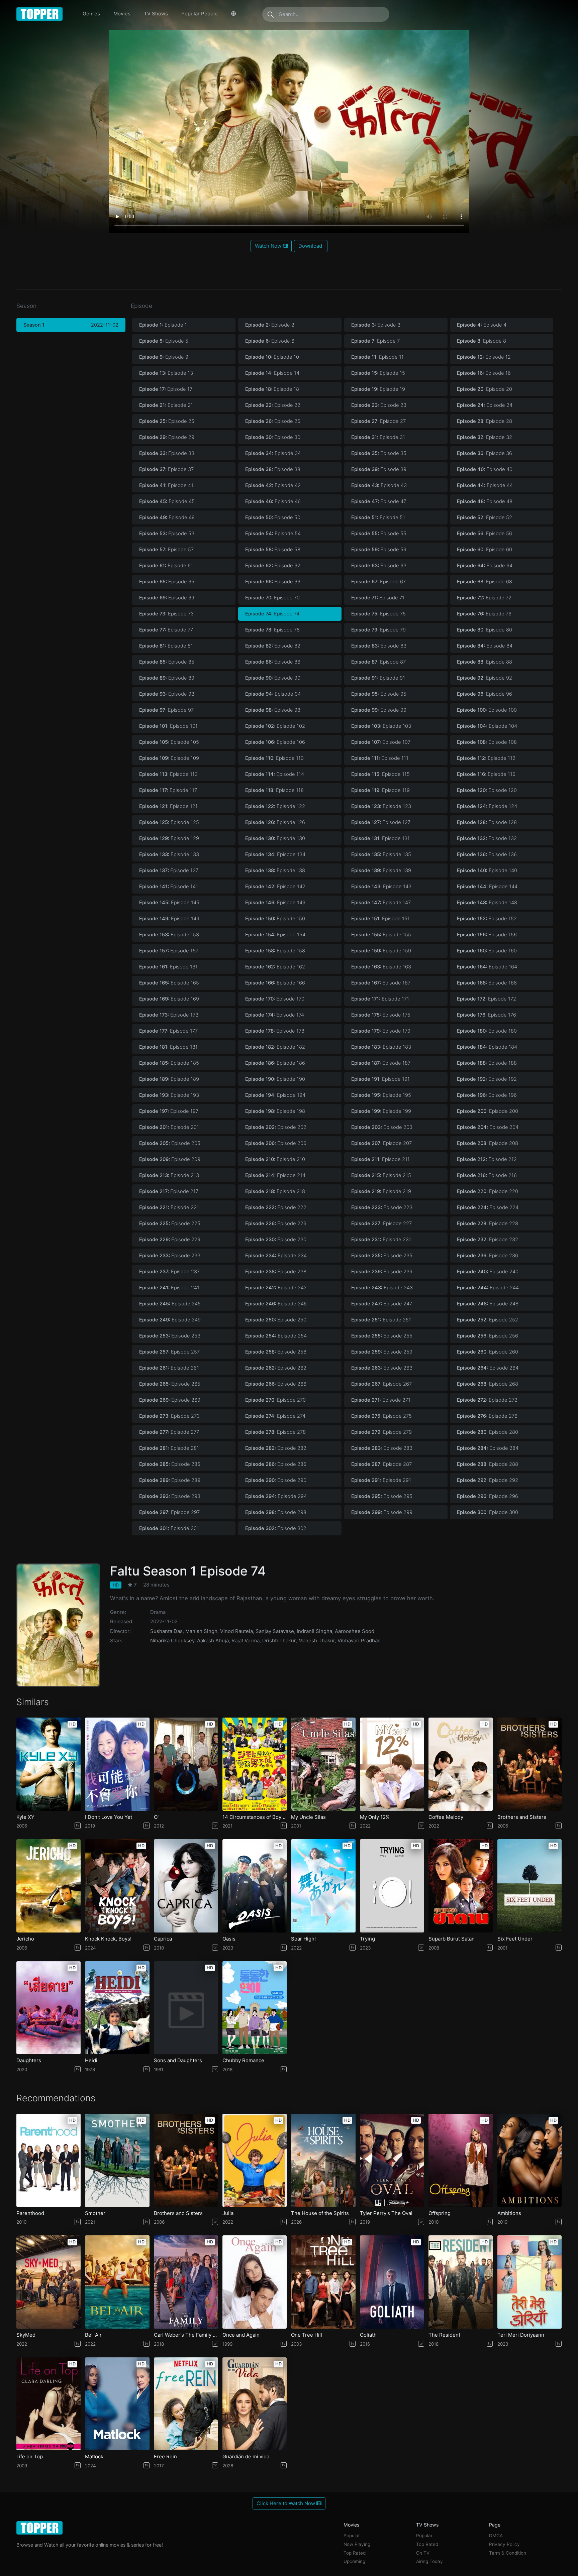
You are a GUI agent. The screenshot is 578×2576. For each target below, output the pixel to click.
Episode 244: (488, 1288)
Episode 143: (381, 887)
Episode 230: (276, 1240)
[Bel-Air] (117, 2282)
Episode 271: (381, 1400)
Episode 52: (485, 517)
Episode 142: (275, 887)
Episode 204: (488, 1127)
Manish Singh (201, 1631)
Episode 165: (169, 983)
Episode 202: (276, 1127)
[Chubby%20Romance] (255, 2008)
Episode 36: (485, 453)
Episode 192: (487, 1079)
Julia (228, 2213)
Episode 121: (168, 806)
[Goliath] (392, 2282)
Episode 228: (488, 1223)
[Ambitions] (529, 2160)
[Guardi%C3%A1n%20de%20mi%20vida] (255, 2404)
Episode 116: (486, 774)
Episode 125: (169, 822)
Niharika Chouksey (172, 1641)
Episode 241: (169, 1288)
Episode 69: (167, 598)
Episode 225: (170, 1223)
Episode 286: (276, 1464)
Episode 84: (485, 646)
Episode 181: (168, 1047)
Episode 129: (169, 838)
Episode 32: (485, 437)
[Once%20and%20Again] (255, 2282)
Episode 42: (273, 485)
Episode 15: (378, 373)
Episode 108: (487, 742)
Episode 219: (381, 1191)
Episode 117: (168, 790)
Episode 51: (378, 517)
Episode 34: (273, 453)
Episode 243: (382, 1288)
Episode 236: (488, 1256)
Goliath (368, 2335)
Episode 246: (276, 1304)
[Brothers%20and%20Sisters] (529, 1764)
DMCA (496, 2536)
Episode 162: (275, 967)
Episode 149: (169, 919)
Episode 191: (380, 1079)
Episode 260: (488, 1352)
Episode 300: (488, 1512)
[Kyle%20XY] (49, 1764)
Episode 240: (488, 1272)
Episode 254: (276, 1336)
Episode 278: (275, 1432)
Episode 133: (169, 854)
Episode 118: (274, 790)
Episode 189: (169, 1079)
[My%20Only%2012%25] (392, 1764)
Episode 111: (380, 758)
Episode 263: (382, 1368)
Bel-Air (93, 2335)
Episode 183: (381, 1047)
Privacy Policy (504, 2544)
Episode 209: (170, 1159)
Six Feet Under (515, 1939)
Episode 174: (275, 1015)
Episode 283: (382, 1448)
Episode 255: (382, 1336)
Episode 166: (275, 983)
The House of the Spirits (320, 2213)
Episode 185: (169, 1063)
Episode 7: (375, 341)
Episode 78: (272, 630)
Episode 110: (274, 758)
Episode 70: (272, 598)
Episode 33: (167, 453)
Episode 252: (488, 1320)
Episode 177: (168, 1031)
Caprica (163, 1939)
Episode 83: (379, 646)
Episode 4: (482, 325)
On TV (423, 2553)
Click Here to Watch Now (286, 2503)
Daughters (29, 2061)
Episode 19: (378, 389)
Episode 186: (275, 1063)
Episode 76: (484, 614)
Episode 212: (487, 1159)
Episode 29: (167, 437)
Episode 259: (382, 1352)
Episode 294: (276, 1496)
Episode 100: (487, 710)
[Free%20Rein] (186, 2404)
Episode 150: (275, 919)
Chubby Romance (243, 2061)
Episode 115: (380, 774)
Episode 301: (169, 1528)
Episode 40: (485, 469)
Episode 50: (273, 517)
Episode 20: (485, 389)
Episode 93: (167, 694)
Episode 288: (488, 1464)
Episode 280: (488, 1432)
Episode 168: (487, 983)
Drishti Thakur (279, 1641)
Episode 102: (275, 726)
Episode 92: (485, 678)
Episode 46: (273, 501)
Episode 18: (272, 389)
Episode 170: (275, 999)
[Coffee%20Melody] (461, 1764)
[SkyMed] (49, 2282)
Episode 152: (487, 919)
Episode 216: (487, 1175)
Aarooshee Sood (355, 1631)
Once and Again (241, 2335)
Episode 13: (166, 373)
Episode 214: (275, 1175)
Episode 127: (381, 822)
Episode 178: (275, 1031)
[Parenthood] (49, 2160)
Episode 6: (270, 341)
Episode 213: (169, 1175)
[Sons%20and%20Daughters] (186, 2008)
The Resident (444, 2335)
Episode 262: (276, 1368)
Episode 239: (382, 1272)
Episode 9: (164, 357)
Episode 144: (487, 887)
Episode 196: (487, 1095)
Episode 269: (170, 1400)
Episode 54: (273, 534)
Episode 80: (485, 630)
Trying (367, 1939)
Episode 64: (485, 566)
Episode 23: (379, 405)
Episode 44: (485, 485)
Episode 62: (273, 566)
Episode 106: (275, 742)
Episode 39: (379, 469)
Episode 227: (381, 1223)
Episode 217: (169, 1191)
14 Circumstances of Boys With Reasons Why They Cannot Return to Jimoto (255, 1817)
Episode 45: (167, 501)
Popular (352, 2536)
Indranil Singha (314, 1631)
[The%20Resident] (461, 2282)
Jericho (25, 1939)
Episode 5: (164, 341)
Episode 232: (488, 1240)
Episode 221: (169, 1207)
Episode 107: (381, 742)
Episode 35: (379, 453)
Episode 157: (169, 951)
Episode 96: (485, 694)
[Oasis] (255, 1886)
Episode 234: (276, 1256)
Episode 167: (381, 983)
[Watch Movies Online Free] (40, 14)
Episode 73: (166, 614)
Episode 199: (381, 1111)
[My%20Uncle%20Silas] (323, 1764)
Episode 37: (166, 469)
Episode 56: (485, 534)
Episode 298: (276, 1512)
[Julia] (255, 2160)
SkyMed (26, 2335)
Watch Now (269, 246)
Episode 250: (276, 1320)
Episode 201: (169, 1127)
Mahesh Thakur (317, 1641)
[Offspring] (461, 2160)
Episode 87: (378, 662)
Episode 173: (169, 1015)
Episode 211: (380, 1159)
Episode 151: (380, 919)
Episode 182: (275, 1047)
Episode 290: (276, 1480)
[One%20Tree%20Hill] (323, 2282)
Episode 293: (170, 1496)
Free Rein (165, 2457)
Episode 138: (275, 870)
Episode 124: (487, 806)
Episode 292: (488, 1480)
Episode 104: (487, 726)
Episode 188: (487, 1063)
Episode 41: (166, 485)
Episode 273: (169, 1416)
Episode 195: (381, 1095)
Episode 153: (169, 935)
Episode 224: (488, 1207)
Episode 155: (381, 935)
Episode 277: (169, 1432)
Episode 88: (485, 662)
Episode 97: (166, 710)
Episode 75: (378, 614)
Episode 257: (169, 1352)
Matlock (94, 2457)
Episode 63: (379, 566)
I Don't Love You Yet (109, 1817)
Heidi (91, 2061)
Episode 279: (381, 1432)
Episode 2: (270, 325)
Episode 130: (275, 838)
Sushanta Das (166, 1631)
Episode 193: (169, 1095)
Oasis (229, 1939)
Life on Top (30, 2457)
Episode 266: (276, 1384)
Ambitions (509, 2213)
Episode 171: (380, 999)
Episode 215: (381, 1175)
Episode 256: (488, 1336)
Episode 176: (487, 1015)
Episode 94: (273, 694)
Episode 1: (163, 325)
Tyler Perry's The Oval (386, 2213)
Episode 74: (272, 614)
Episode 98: (273, 710)
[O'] (186, 1764)
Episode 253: (170, 1336)
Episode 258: (276, 1352)
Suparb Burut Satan (452, 1939)
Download (311, 246)
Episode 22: (273, 405)
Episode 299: (382, 1512)
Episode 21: (166, 405)
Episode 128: (487, 822)
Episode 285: (170, 1464)
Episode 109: (169, 758)
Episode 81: (166, 646)
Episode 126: (275, 822)
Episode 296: (488, 1496)
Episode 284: (488, 1448)
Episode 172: (487, 999)
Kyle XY (25, 1817)
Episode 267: (381, 1384)
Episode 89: (167, 678)
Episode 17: (166, 389)
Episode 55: (379, 534)
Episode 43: (379, 485)
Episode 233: (170, 1256)
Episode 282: (276, 1448)
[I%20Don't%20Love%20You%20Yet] (117, 1764)
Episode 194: (275, 1095)
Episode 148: (487, 903)
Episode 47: (379, 501)
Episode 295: (382, 1496)
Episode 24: (485, 405)
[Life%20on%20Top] (49, 2404)
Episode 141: (169, 887)
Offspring (440, 2213)
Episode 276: (487, 1416)
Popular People (200, 14)
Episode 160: (487, 951)
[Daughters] (49, 2008)
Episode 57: (166, 550)
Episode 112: (486, 758)
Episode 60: (485, 550)
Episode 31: (378, 437)
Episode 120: (487, 790)
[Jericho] (49, 1886)
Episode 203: (382, 1127)
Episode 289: (170, 1480)
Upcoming (354, 2561)
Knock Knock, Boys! (108, 1939)
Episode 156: (487, 935)
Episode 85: (167, 662)
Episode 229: (170, 1240)
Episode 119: (380, 790)
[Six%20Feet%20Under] (529, 1886)
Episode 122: (275, 806)
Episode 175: (381, 1015)
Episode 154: (275, 935)
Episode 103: (381, 726)
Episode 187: (381, 1063)
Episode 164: (487, 967)
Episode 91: (378, 678)
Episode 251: (381, 1320)
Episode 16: (484, 373)
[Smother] (117, 2160)
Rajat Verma (246, 1641)
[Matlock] (117, 2404)
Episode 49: (167, 517)
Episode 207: (381, 1143)
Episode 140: (487, 870)
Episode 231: (381, 1240)
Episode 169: (169, 999)
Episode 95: (379, 694)
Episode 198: (275, 1111)
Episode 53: (167, 534)
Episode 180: (487, 1031)
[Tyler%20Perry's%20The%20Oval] (392, 2160)
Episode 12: (484, 357)
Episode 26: (273, 421)
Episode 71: (378, 598)
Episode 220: (488, 1191)
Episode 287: (381, 1464)
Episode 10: (272, 357)
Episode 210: (275, 1159)
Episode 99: (379, 710)
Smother (95, 2213)
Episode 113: (168, 774)
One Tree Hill (307, 2335)
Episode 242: (276, 1288)
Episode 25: (167, 421)
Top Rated (355, 2553)
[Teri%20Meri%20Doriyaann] (529, 2282)
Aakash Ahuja (213, 1641)
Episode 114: (275, 774)
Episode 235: (382, 1256)
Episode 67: (378, 582)
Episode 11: (377, 357)
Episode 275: (381, 1416)
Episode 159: (381, 951)
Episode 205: (170, 1143)
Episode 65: (167, 582)
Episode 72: (484, 598)
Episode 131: (380, 838)
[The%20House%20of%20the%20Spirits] (323, 2160)
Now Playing (357, 2544)
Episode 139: (381, 870)
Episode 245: (170, 1304)
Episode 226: (276, 1223)
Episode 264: (488, 1368)
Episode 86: (273, 662)
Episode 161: (168, 967)
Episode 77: (166, 630)
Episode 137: (169, 870)
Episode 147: (381, 903)
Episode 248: (488, 1304)
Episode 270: (275, 1400)
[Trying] (392, 1886)
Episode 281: (169, 1448)
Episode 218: (275, 1191)
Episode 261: (169, 1368)
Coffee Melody (446, 1817)
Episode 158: (275, 951)
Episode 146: (275, 903)
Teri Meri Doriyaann (521, 2335)
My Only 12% (375, 1817)
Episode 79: (378, 630)
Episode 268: (488, 1384)
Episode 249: (170, 1320)
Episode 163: (381, 967)
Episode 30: (273, 437)
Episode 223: (382, 1207)
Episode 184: (487, 1047)
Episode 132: (487, 838)
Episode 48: (485, 501)
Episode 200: (488, 1111)
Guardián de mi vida (246, 2457)
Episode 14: (272, 373)
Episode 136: (487, 854)
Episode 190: (275, 1079)
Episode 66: (273, 582)
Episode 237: (169, 1272)
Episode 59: (379, 550)
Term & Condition (508, 2553)
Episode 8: (481, 341)
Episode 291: (381, 1480)
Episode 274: (275, 1416)
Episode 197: (169, 1111)
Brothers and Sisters (522, 1817)
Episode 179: (381, 1031)
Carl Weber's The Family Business (186, 2335)
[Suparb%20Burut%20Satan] (461, 1886)
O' (156, 1817)
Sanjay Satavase (275, 1631)
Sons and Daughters (178, 2061)
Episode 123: (381, 806)
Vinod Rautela (236, 1631)
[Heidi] (117, 2008)
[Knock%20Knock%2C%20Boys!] (117, 1886)
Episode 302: (276, 1528)
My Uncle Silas (308, 1817)
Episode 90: (273, 678)
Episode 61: (166, 566)
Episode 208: (488, 1143)
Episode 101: (168, 726)
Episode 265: (170, 1384)
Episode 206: (276, 1143)
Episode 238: (276, 1272)
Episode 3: (376, 325)
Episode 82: (273, 646)
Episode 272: (487, 1400)
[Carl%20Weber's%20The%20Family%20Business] (186, 2282)
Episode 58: (273, 550)
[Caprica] (186, 1886)
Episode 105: (169, 742)
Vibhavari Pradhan (359, 1641)
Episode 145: (169, 903)
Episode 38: (273, 469)
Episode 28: (485, 421)
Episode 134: (275, 854)
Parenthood (30, 2213)
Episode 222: (276, 1207)
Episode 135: (381, 854)
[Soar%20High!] (323, 1886)
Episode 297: (169, 1512)
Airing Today (429, 2561)
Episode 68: (485, 582)
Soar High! (303, 1939)
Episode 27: (378, 421)
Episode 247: (382, 1304)
